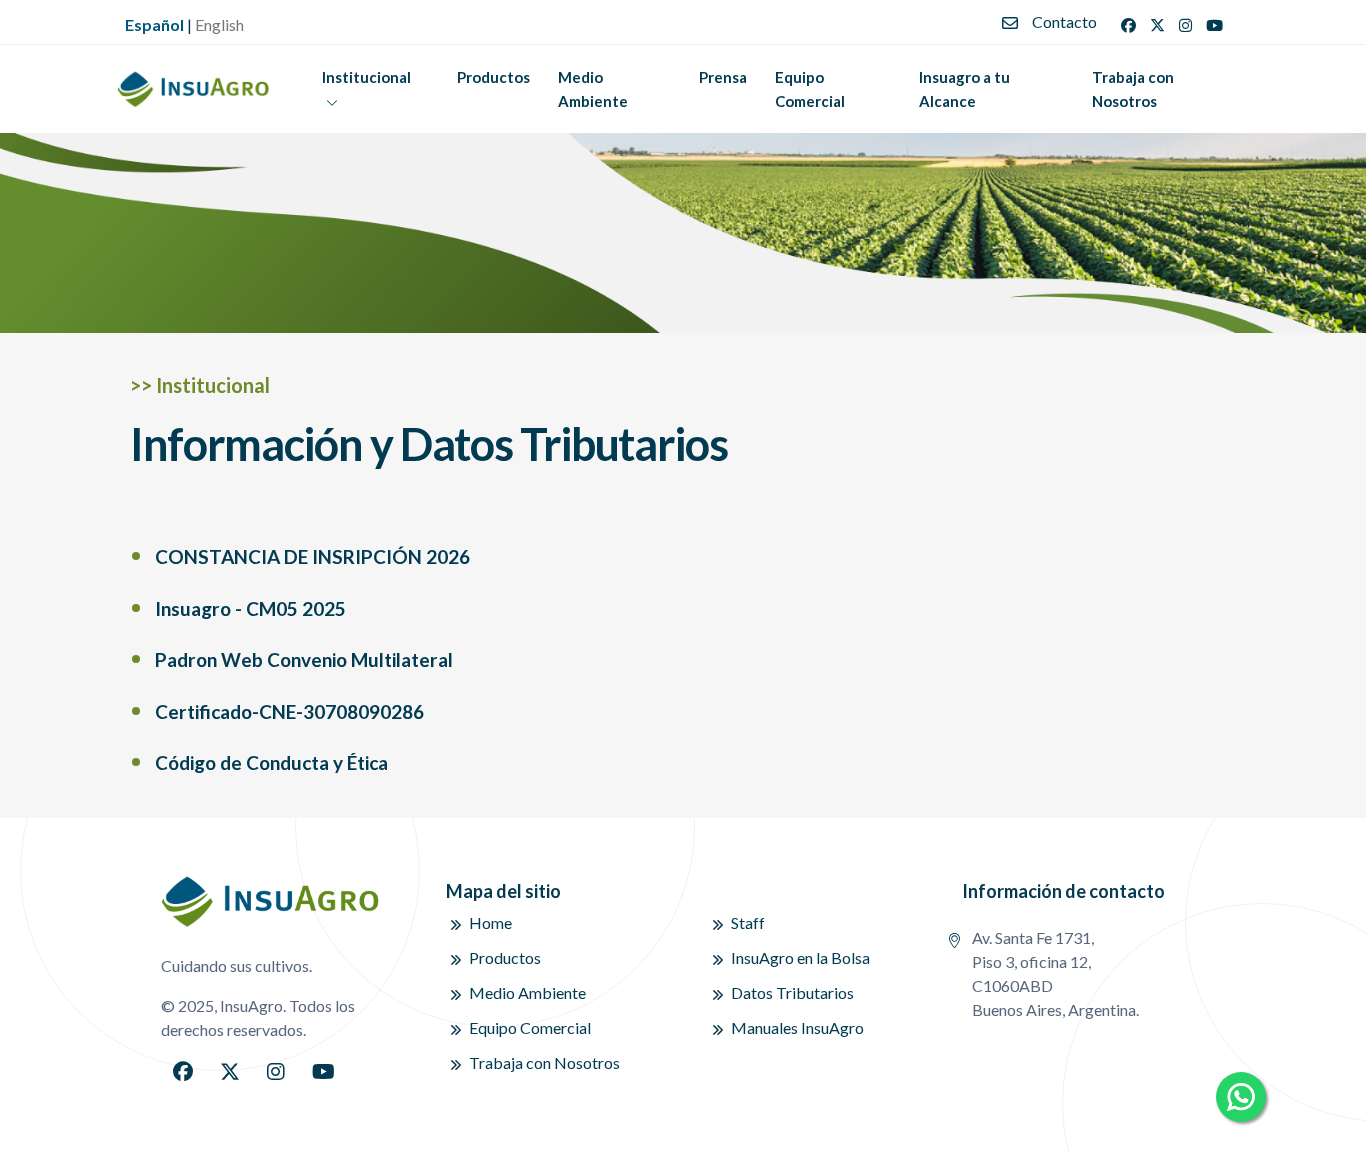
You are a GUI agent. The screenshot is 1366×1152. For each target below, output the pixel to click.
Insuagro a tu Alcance (964, 89)
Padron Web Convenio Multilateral (304, 659)
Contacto (1064, 21)
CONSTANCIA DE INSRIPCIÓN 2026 (312, 556)
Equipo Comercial (810, 89)
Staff (748, 922)
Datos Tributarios (792, 992)
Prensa (723, 77)
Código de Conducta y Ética (271, 762)
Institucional (366, 77)
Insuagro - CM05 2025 (250, 608)
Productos (493, 77)
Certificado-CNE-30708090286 (289, 711)
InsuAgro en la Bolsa (800, 957)
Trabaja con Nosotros (1133, 89)
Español (154, 24)
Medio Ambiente (593, 89)
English (219, 24)
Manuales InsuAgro (797, 1027)
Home (490, 922)
